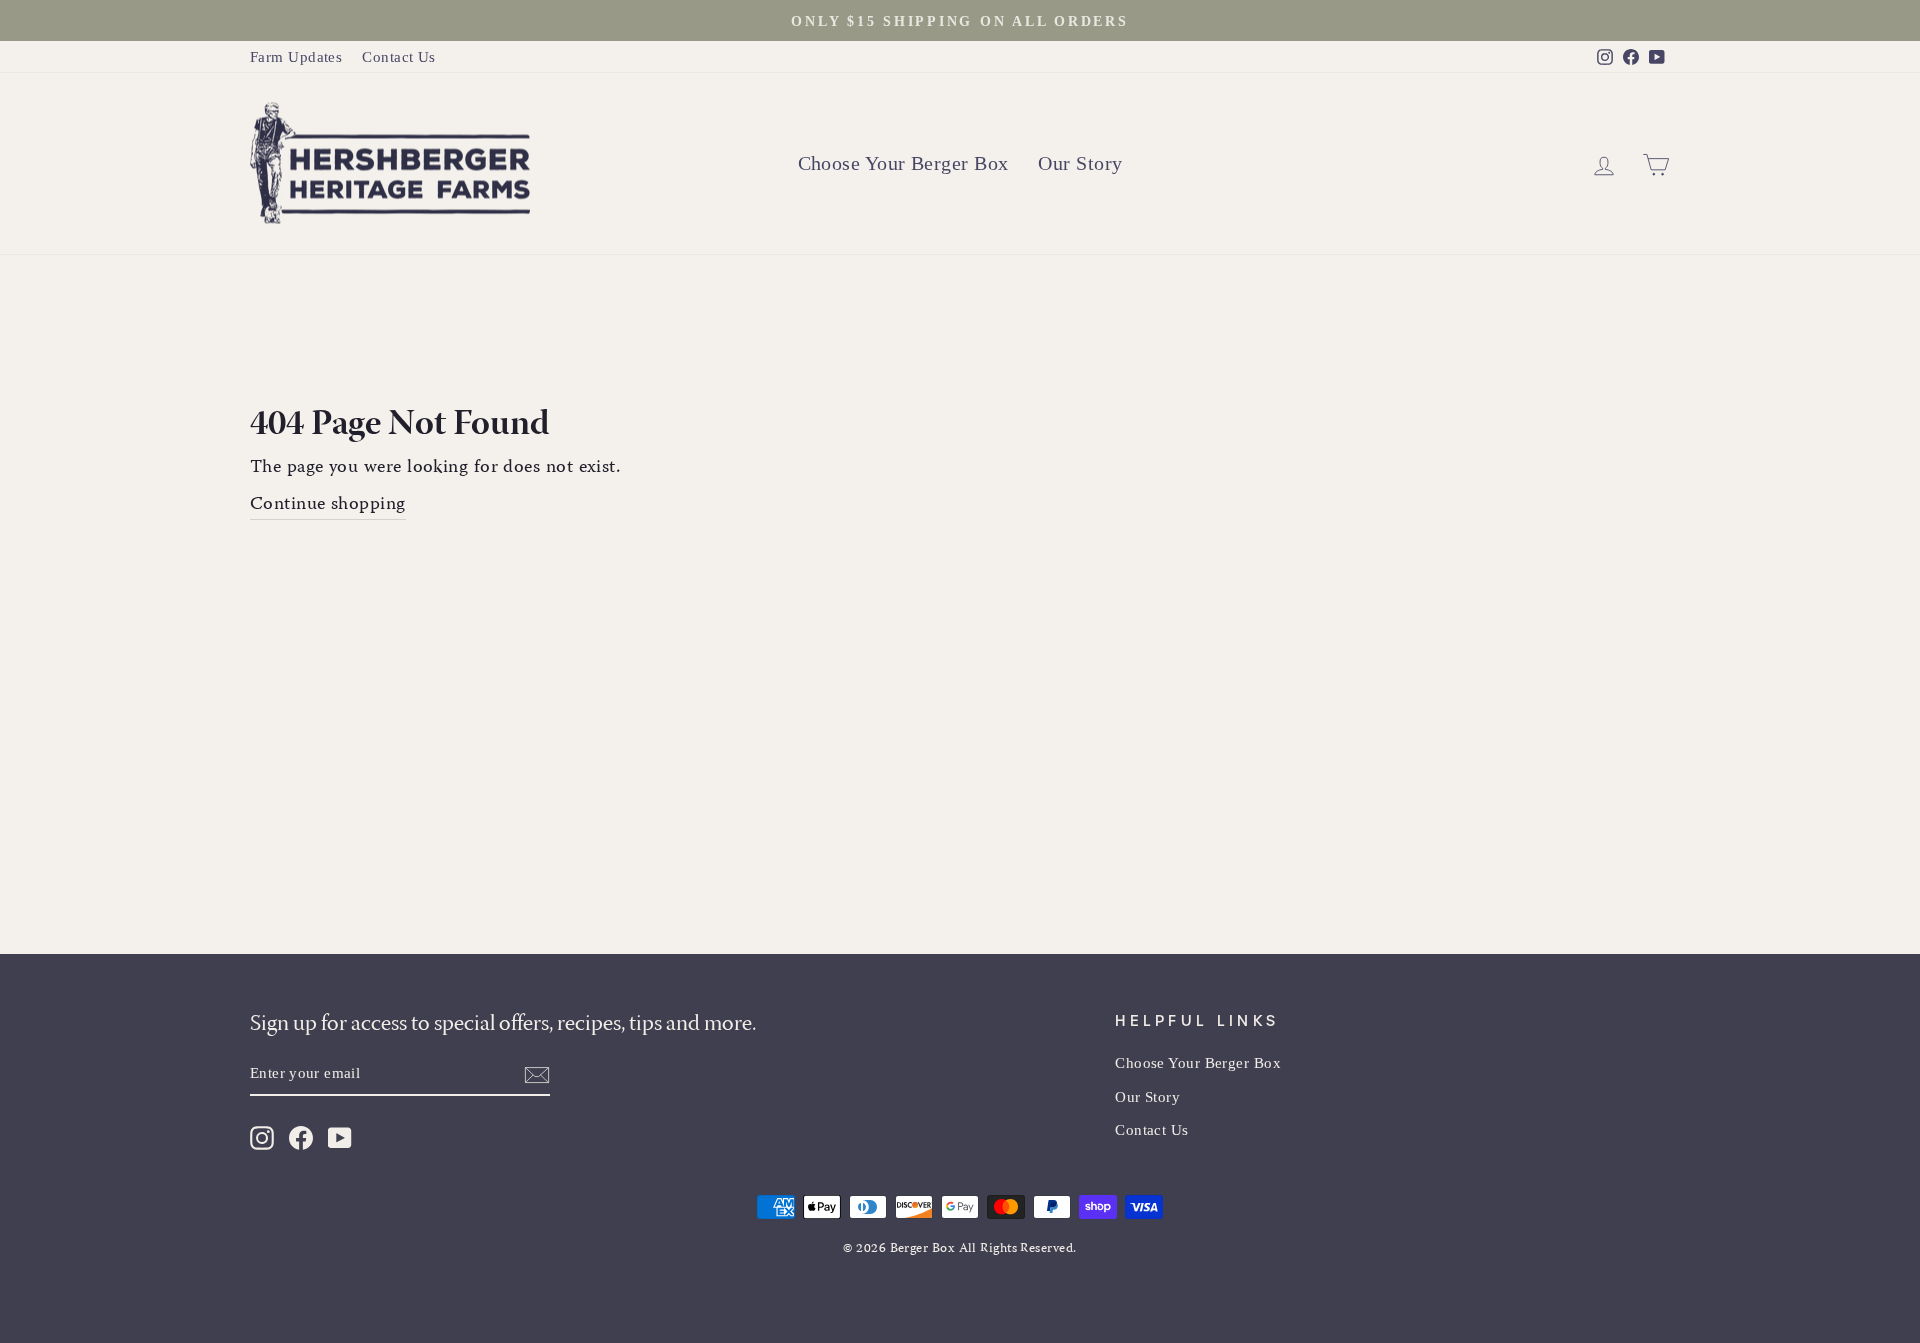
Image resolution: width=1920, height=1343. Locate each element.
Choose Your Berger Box (903, 163)
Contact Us (399, 56)
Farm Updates (296, 56)
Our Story (1080, 163)
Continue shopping (328, 506)
